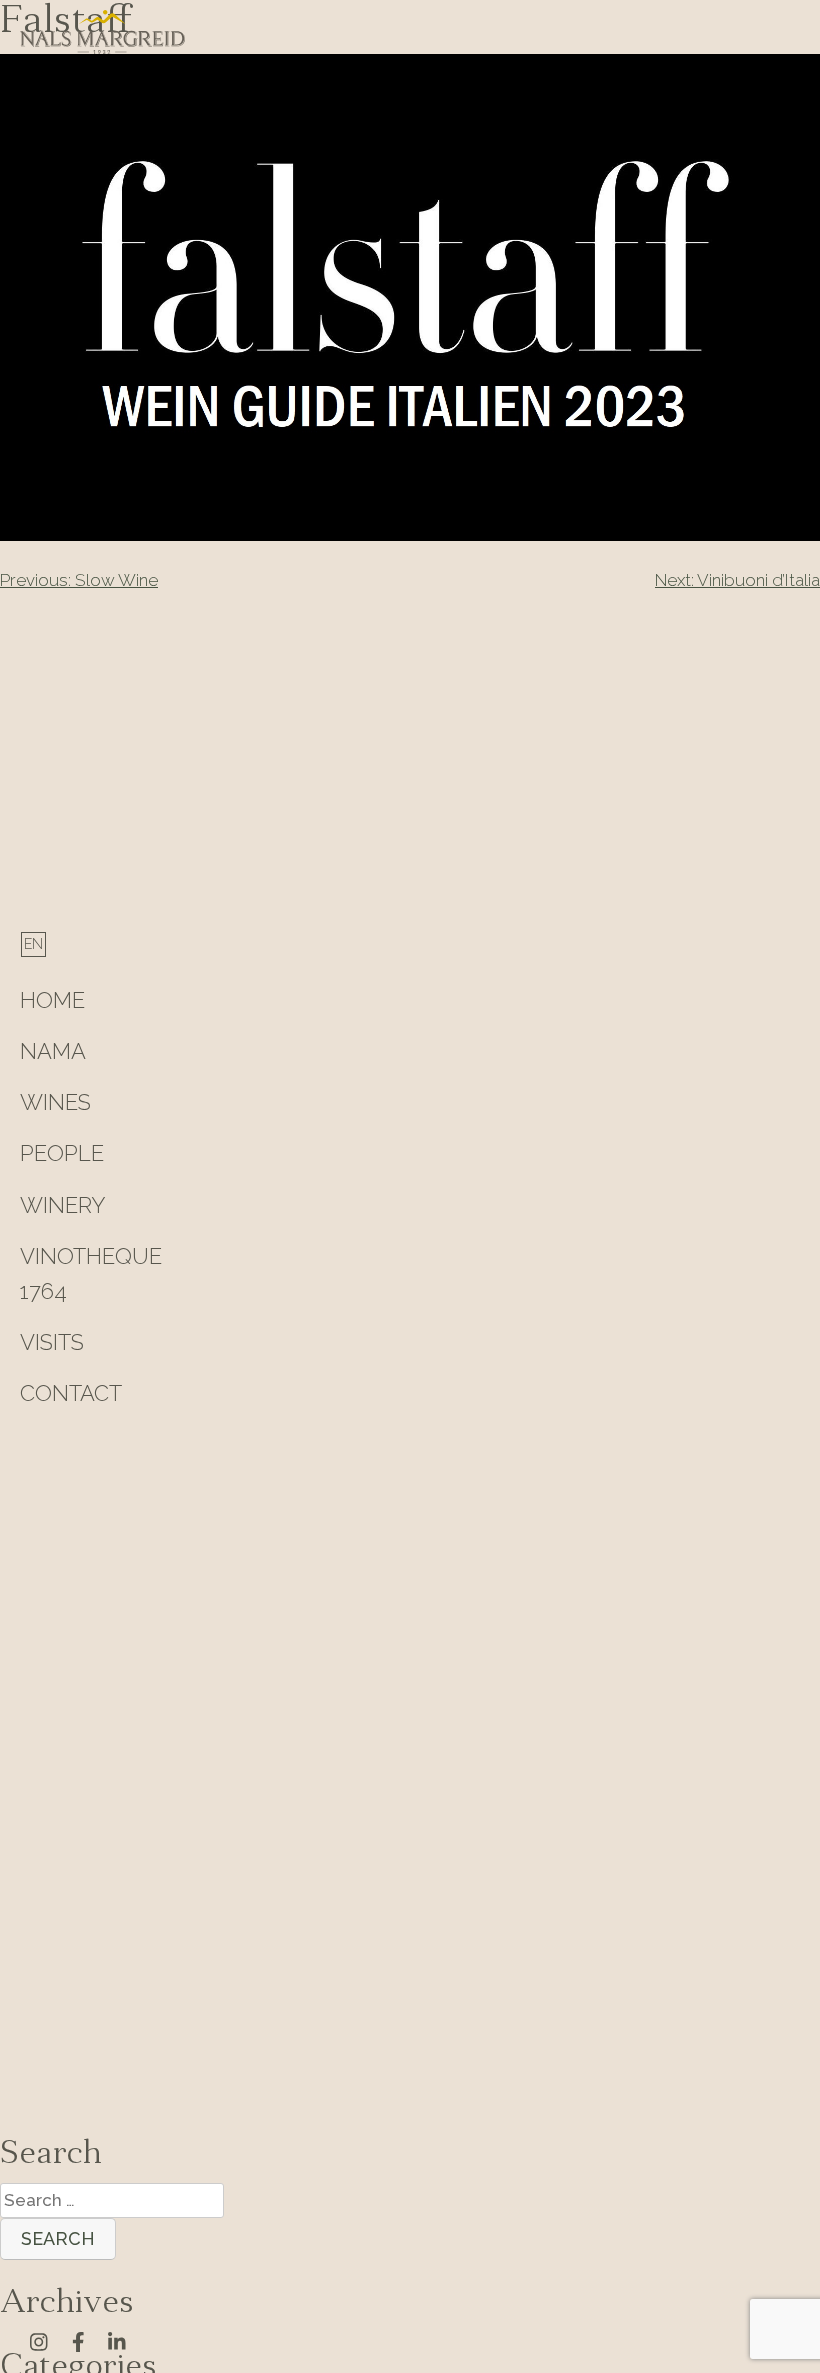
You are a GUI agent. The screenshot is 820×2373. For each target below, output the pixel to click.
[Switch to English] (33, 944)
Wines (55, 1102)
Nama (53, 1051)
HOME (52, 1000)
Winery (63, 1205)
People (62, 1153)
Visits (52, 1342)
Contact (71, 1393)
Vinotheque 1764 (91, 1273)
